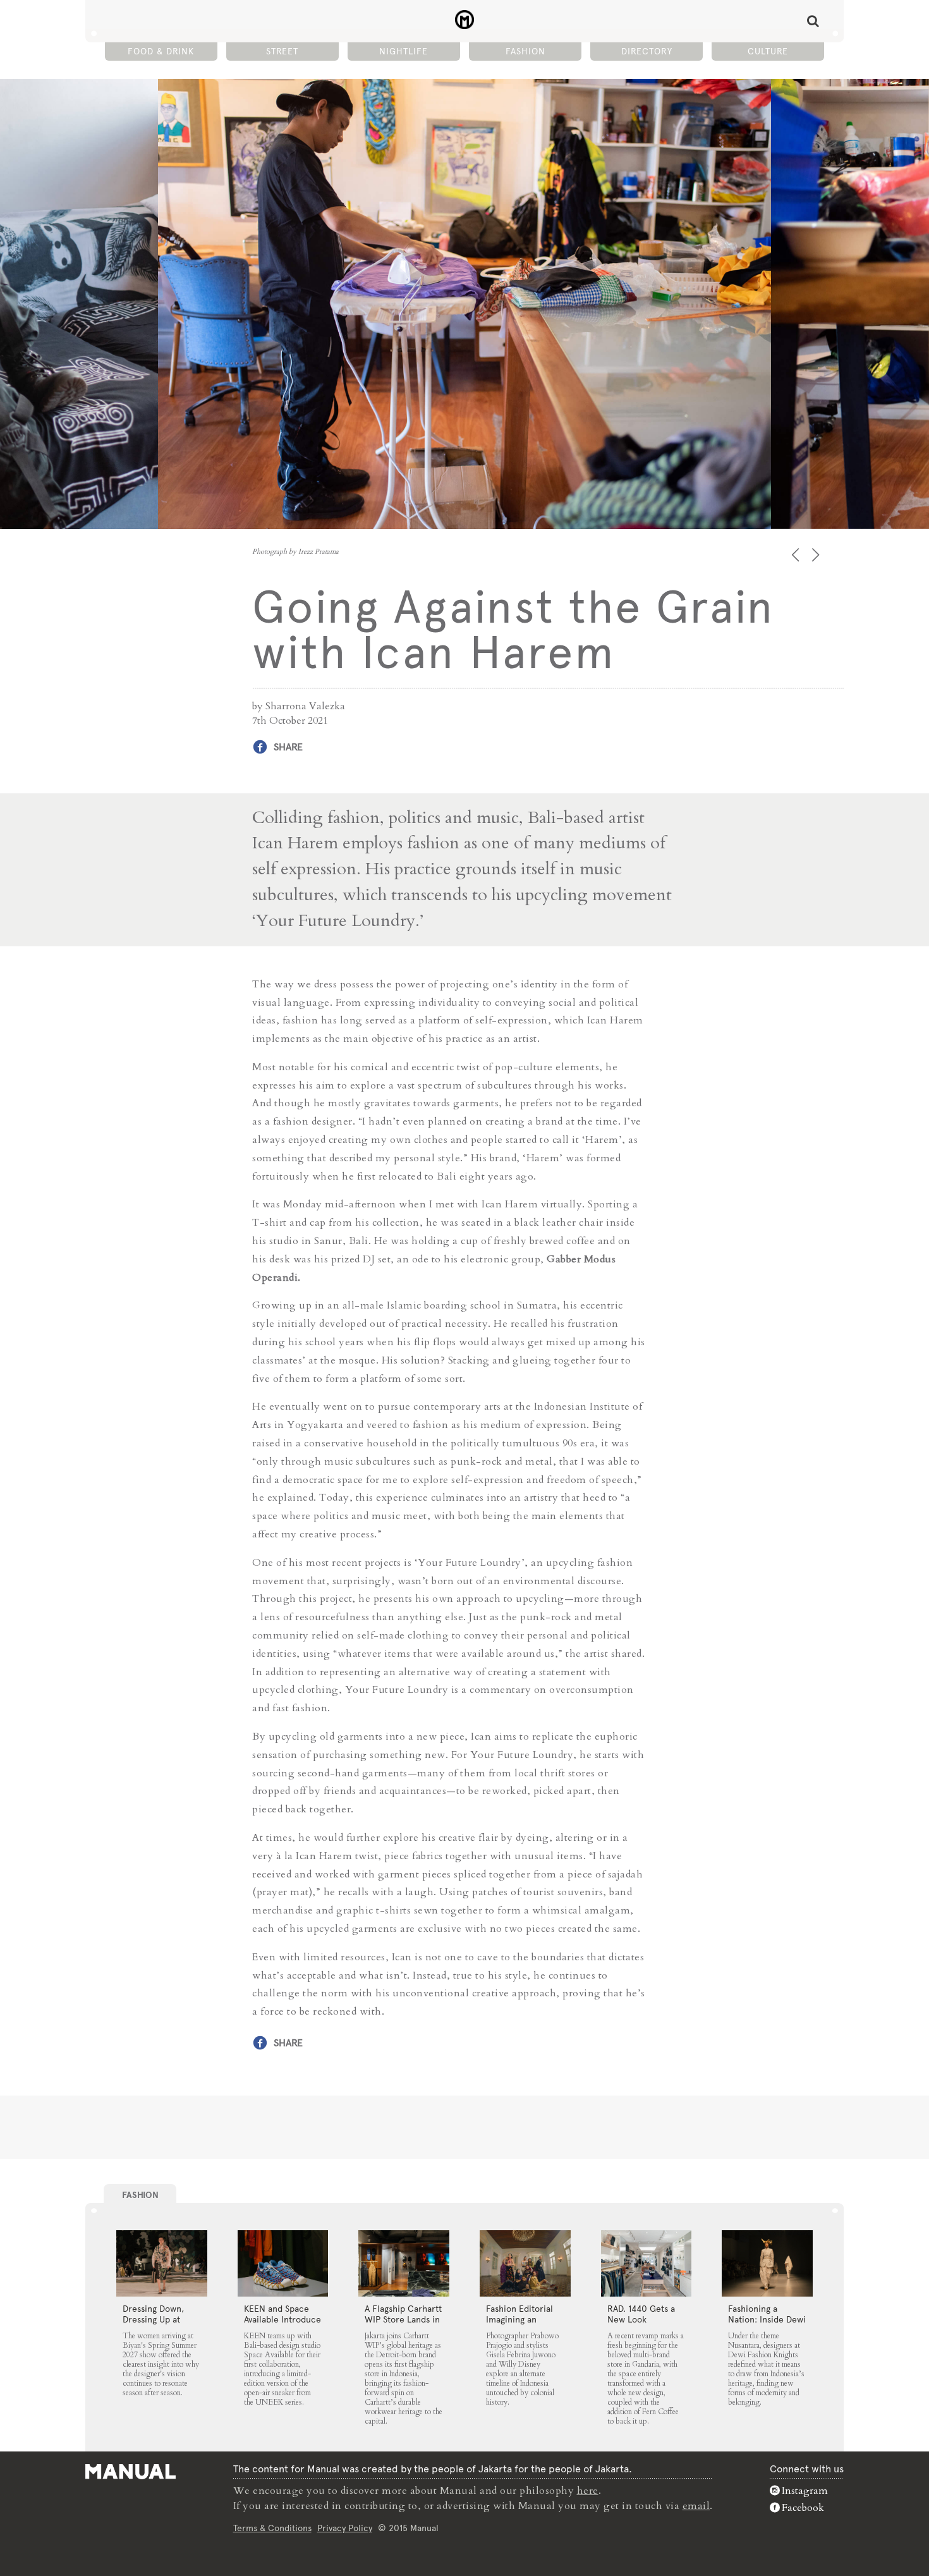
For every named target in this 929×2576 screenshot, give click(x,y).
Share (288, 747)
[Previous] (797, 555)
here (588, 2491)
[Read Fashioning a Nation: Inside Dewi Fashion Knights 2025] (767, 2264)
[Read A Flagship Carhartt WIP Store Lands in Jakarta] (404, 2264)
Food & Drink (161, 51)
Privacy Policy (345, 2528)
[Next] (817, 555)
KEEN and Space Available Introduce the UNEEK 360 (282, 2319)
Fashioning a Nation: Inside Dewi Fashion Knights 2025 (767, 2325)
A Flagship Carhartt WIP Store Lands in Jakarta (403, 2319)
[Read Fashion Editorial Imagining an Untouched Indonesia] (525, 2264)
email (696, 2506)
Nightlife (404, 51)
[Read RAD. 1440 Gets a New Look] (647, 2264)
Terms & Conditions (272, 2528)
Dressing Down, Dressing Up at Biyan (153, 2319)
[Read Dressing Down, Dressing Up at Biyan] (162, 2264)
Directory (647, 51)
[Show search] (813, 21)
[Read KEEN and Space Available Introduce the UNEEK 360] (283, 2264)
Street (282, 51)
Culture (768, 51)
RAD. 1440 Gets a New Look (641, 2314)
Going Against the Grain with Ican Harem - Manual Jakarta (465, 20)
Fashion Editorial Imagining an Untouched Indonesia (519, 2325)
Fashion (525, 51)
